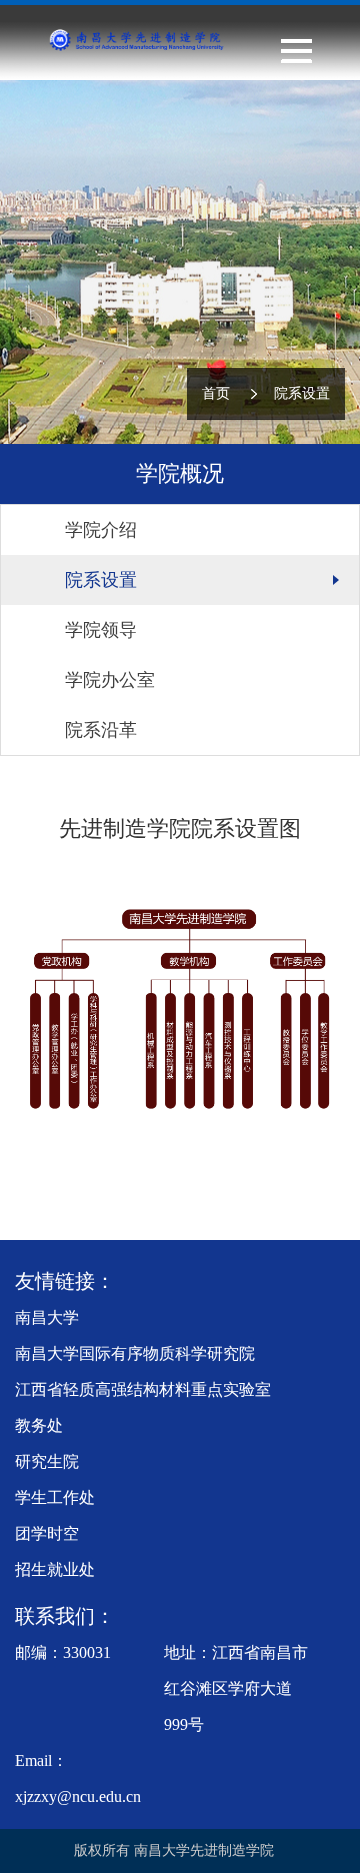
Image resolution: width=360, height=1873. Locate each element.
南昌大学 (47, 1317)
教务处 (39, 1425)
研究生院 (47, 1461)
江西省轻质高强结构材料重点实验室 (143, 1389)
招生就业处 (55, 1569)
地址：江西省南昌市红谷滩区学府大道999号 (236, 1688)
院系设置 (302, 393)
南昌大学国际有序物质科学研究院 (135, 1353)
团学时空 (47, 1533)
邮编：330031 (63, 1652)
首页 (216, 393)
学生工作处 (55, 1497)
